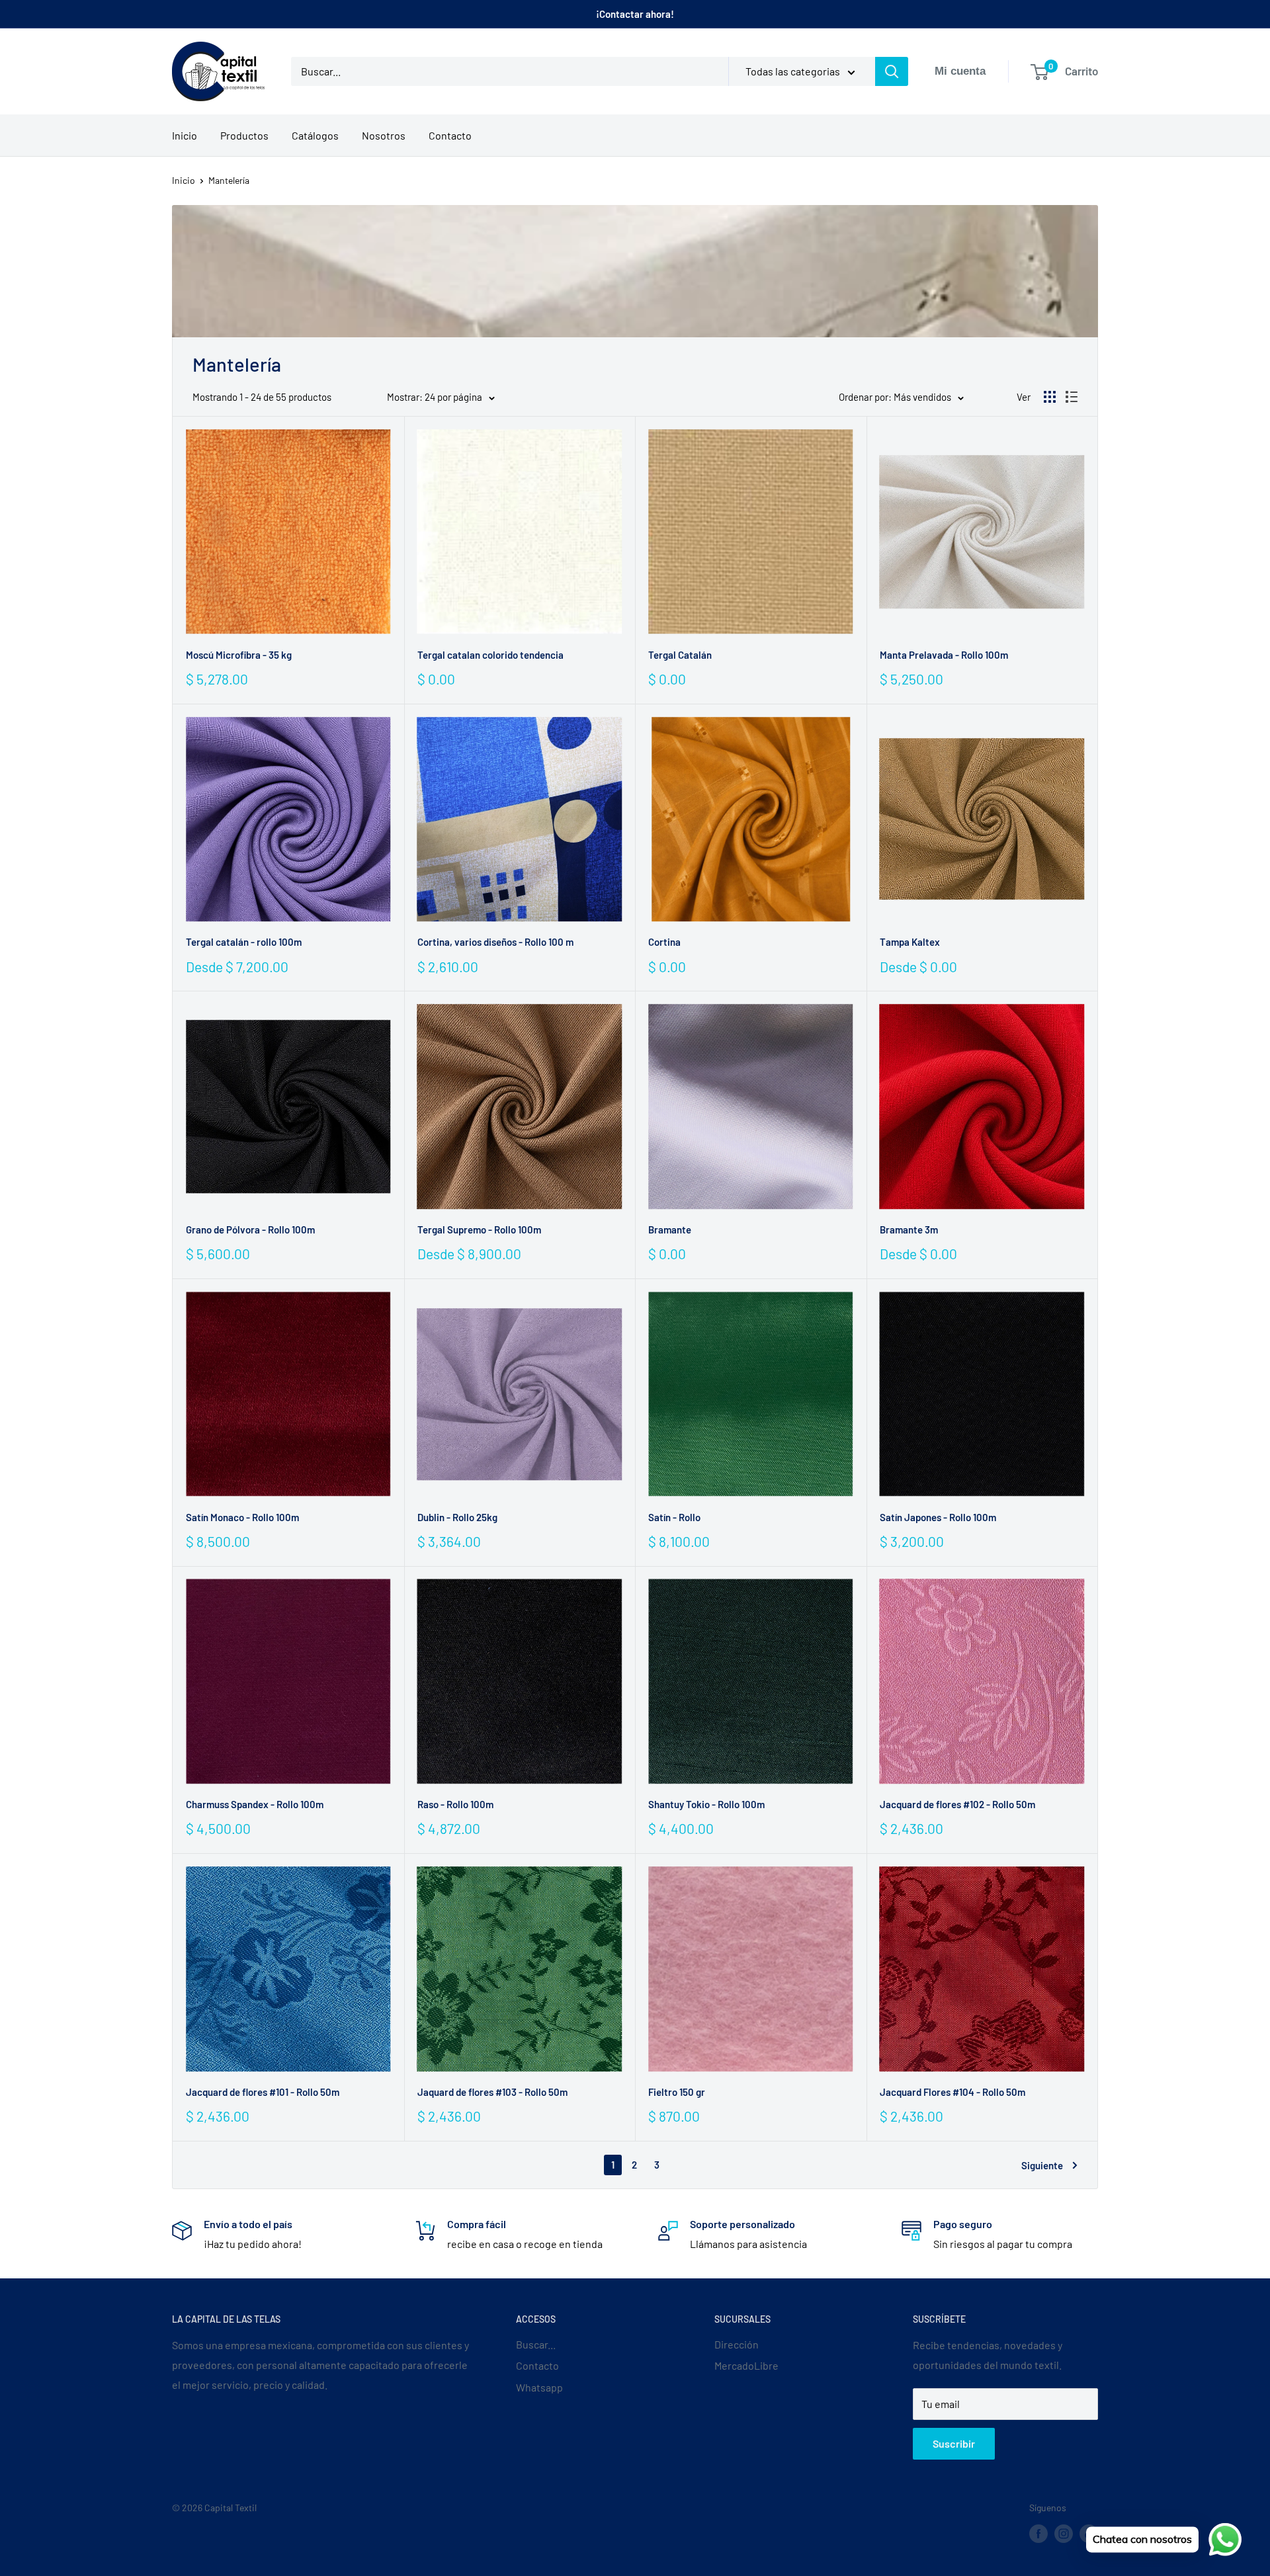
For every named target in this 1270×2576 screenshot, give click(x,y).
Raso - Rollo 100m (455, 1804)
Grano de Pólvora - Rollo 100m (250, 1229)
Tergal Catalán (680, 655)
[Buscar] (892, 71)
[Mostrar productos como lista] (1072, 397)
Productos (244, 135)
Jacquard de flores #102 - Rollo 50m (957, 1804)
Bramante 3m (909, 1229)
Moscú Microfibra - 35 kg (239, 655)
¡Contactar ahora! (635, 14)
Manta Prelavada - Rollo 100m (944, 655)
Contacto (450, 135)
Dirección (737, 2344)
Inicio (185, 135)
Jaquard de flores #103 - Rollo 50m (492, 2092)
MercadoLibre (746, 2365)
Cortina (664, 942)
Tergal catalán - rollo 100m (244, 942)
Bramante (670, 1229)
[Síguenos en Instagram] (1064, 2533)
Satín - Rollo (674, 1517)
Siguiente (1042, 2165)
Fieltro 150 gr (677, 2092)
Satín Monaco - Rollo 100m (242, 1517)
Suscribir (954, 2443)
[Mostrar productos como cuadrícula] (1050, 397)
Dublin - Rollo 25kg (457, 1517)
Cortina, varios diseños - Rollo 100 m (495, 942)
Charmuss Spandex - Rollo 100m (255, 1804)
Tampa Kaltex (910, 942)
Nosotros (384, 135)
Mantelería (229, 180)
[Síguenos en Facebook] (1038, 2533)
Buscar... (536, 2344)
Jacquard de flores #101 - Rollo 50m (263, 2092)
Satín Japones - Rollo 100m (938, 1517)
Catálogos (315, 135)
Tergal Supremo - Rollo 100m (479, 1229)
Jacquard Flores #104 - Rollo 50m (952, 2092)
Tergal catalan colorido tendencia (490, 655)
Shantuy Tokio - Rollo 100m (706, 1804)
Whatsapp (539, 2387)
